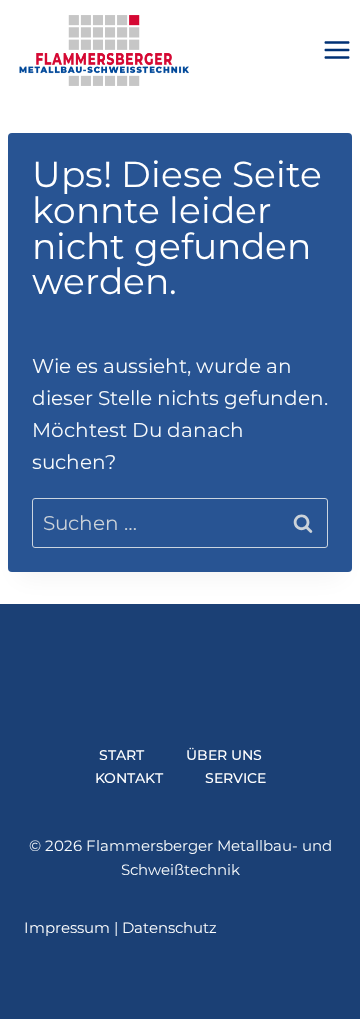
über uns (224, 755)
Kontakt (129, 778)
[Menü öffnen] (336, 50)
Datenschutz (169, 927)
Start (121, 755)
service (235, 778)
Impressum (67, 927)
